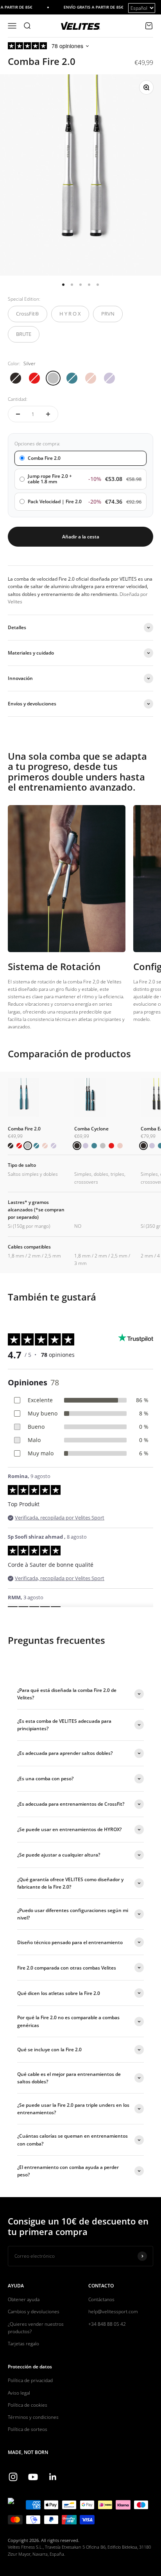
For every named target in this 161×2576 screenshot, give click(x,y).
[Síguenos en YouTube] (33, 2477)
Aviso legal (19, 2393)
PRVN (108, 314)
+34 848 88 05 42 (107, 2324)
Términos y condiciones (33, 2417)
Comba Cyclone (91, 1129)
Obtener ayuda (24, 2299)
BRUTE (24, 334)
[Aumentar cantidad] (48, 414)
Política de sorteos (28, 2429)
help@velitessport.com (113, 2311)
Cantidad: (18, 399)
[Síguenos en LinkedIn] (53, 2477)
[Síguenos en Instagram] (13, 2477)
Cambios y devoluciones (34, 2311)
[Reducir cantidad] (18, 414)
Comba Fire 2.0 (24, 1129)
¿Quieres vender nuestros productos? (36, 2328)
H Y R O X (70, 314)
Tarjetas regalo (23, 2344)
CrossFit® (28, 314)
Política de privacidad (30, 2380)
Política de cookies (28, 2405)
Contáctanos (101, 2299)
